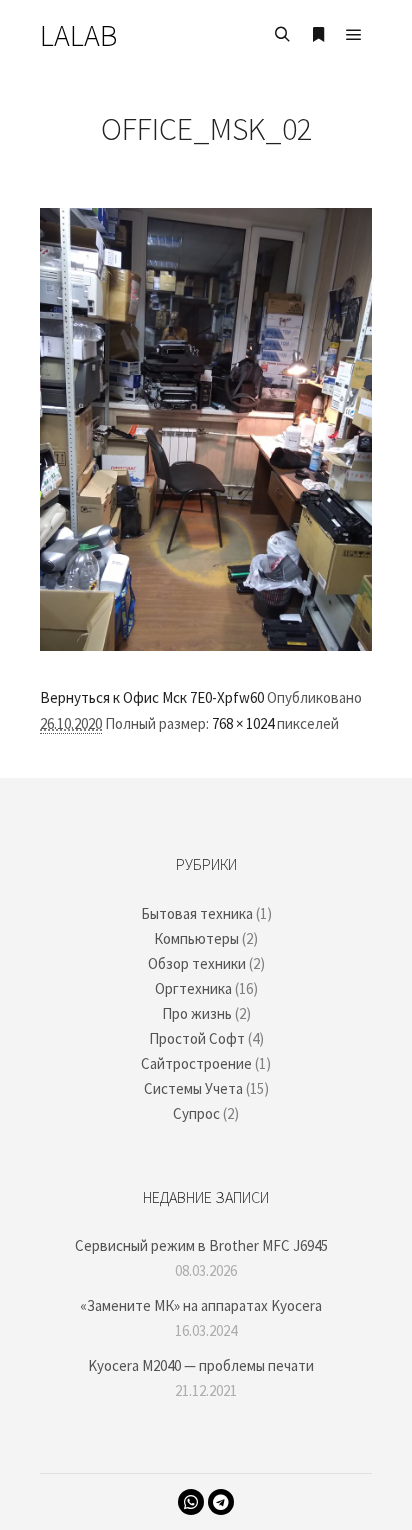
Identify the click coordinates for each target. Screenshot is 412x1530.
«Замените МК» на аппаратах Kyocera (201, 1305)
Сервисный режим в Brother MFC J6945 (201, 1245)
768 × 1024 (243, 723)
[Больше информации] (318, 35)
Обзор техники (197, 963)
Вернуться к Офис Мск (113, 697)
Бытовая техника (197, 913)
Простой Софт (197, 1038)
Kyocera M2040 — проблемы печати (201, 1365)
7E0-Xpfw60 (227, 697)
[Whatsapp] (191, 1502)
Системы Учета (193, 1088)
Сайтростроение (196, 1063)
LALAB (78, 35)
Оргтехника (193, 988)
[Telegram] (221, 1502)
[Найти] (282, 35)
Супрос (196, 1113)
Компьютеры (196, 938)
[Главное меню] (354, 35)
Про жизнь (197, 1013)
